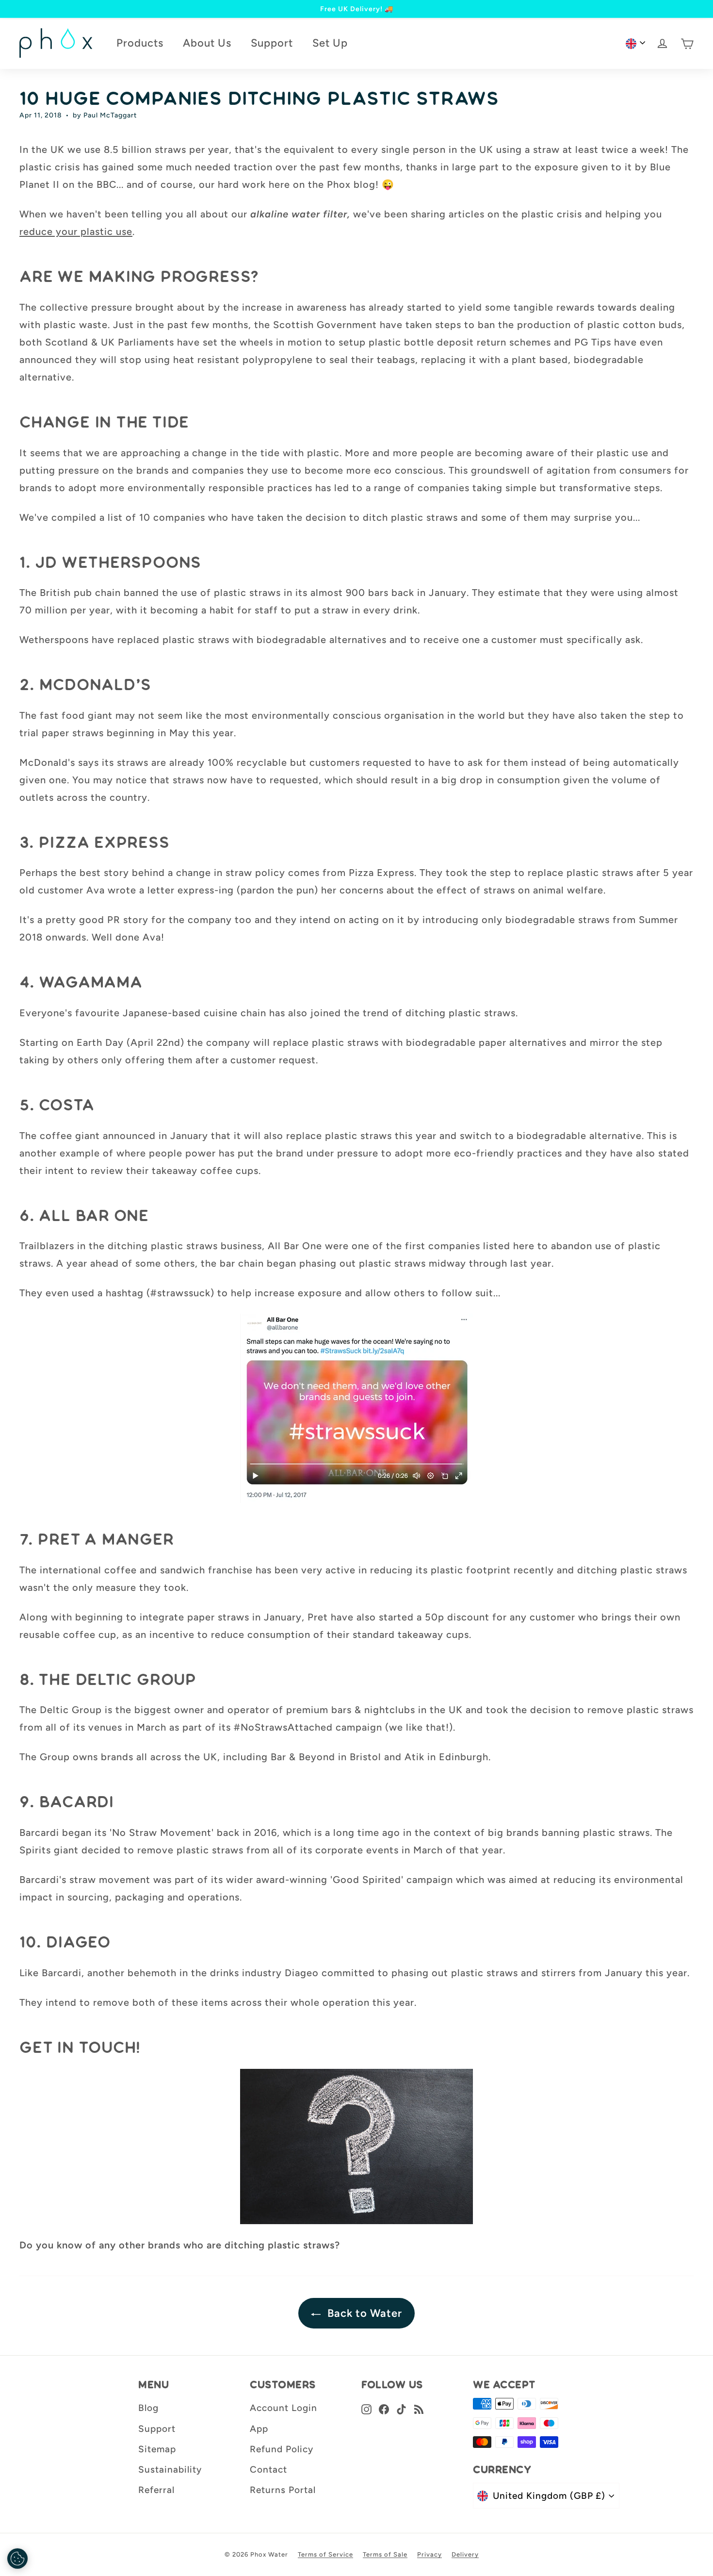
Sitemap (157, 2449)
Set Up (330, 43)
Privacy (429, 2554)
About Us (207, 43)
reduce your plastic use (76, 231)
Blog (148, 2408)
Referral (156, 2490)
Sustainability (170, 2469)
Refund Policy (282, 2449)
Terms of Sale (385, 2554)
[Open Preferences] (17, 2559)
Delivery (465, 2554)
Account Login (284, 2408)
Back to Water (363, 2313)
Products (140, 43)
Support (272, 43)
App (259, 2429)
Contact (268, 2469)
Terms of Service (325, 2554)
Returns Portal (283, 2490)
